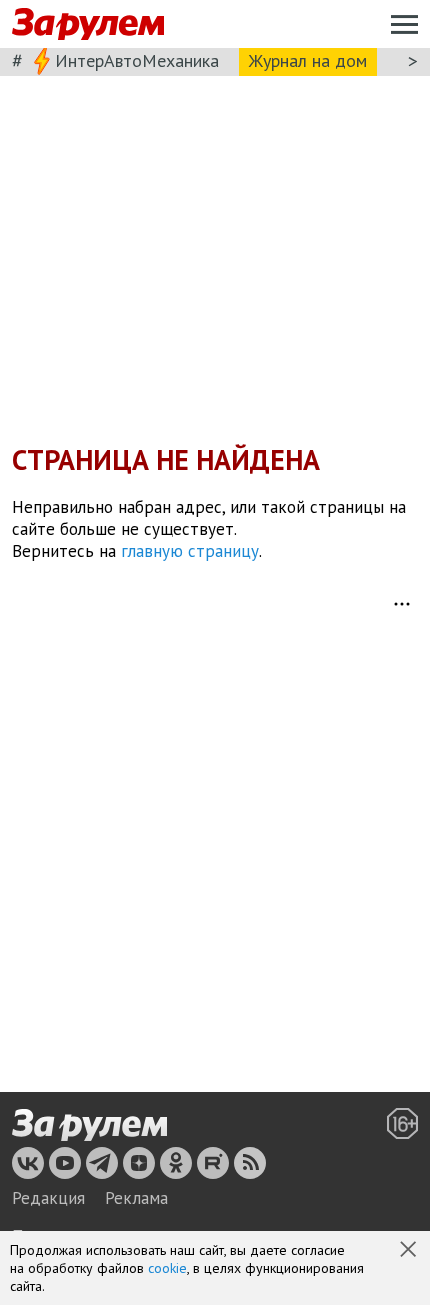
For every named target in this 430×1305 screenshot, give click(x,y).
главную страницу (190, 551)
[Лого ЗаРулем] (88, 24)
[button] (410, 1251)
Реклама (136, 1198)
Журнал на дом (308, 60)
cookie (167, 1268)
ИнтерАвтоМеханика (137, 60)
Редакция (48, 1198)
